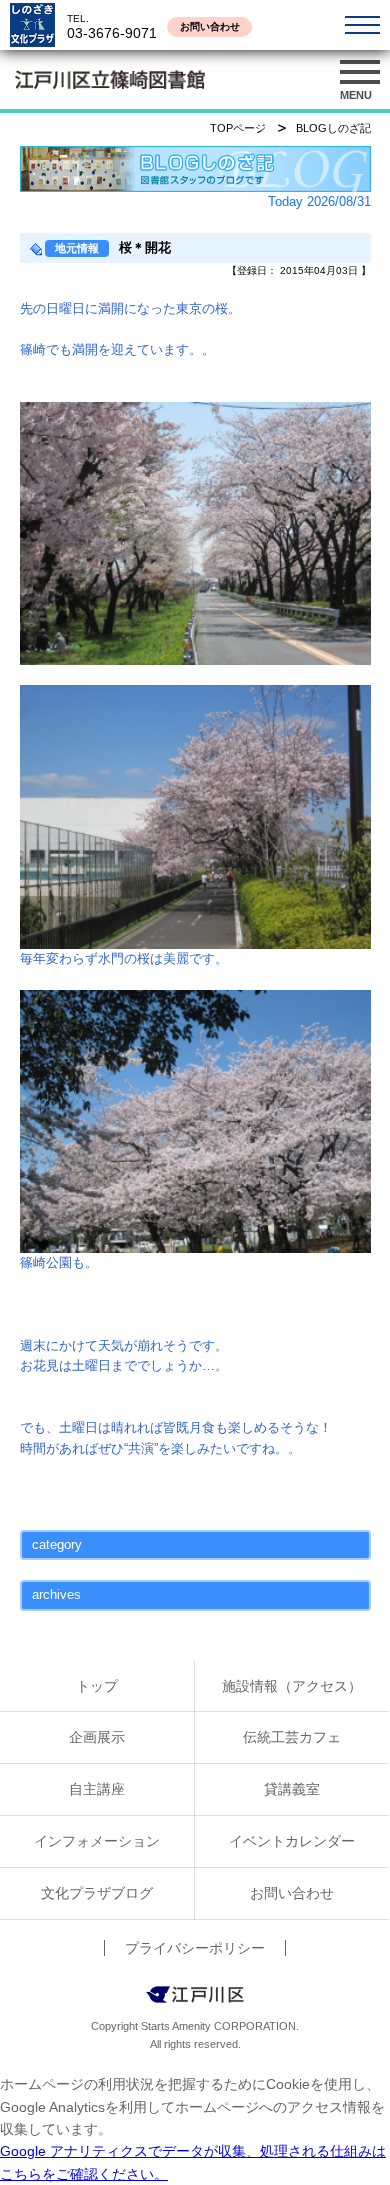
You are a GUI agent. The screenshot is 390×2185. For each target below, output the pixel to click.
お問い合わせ (210, 26)
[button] (360, 80)
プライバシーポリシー (195, 1948)
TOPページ (238, 128)
